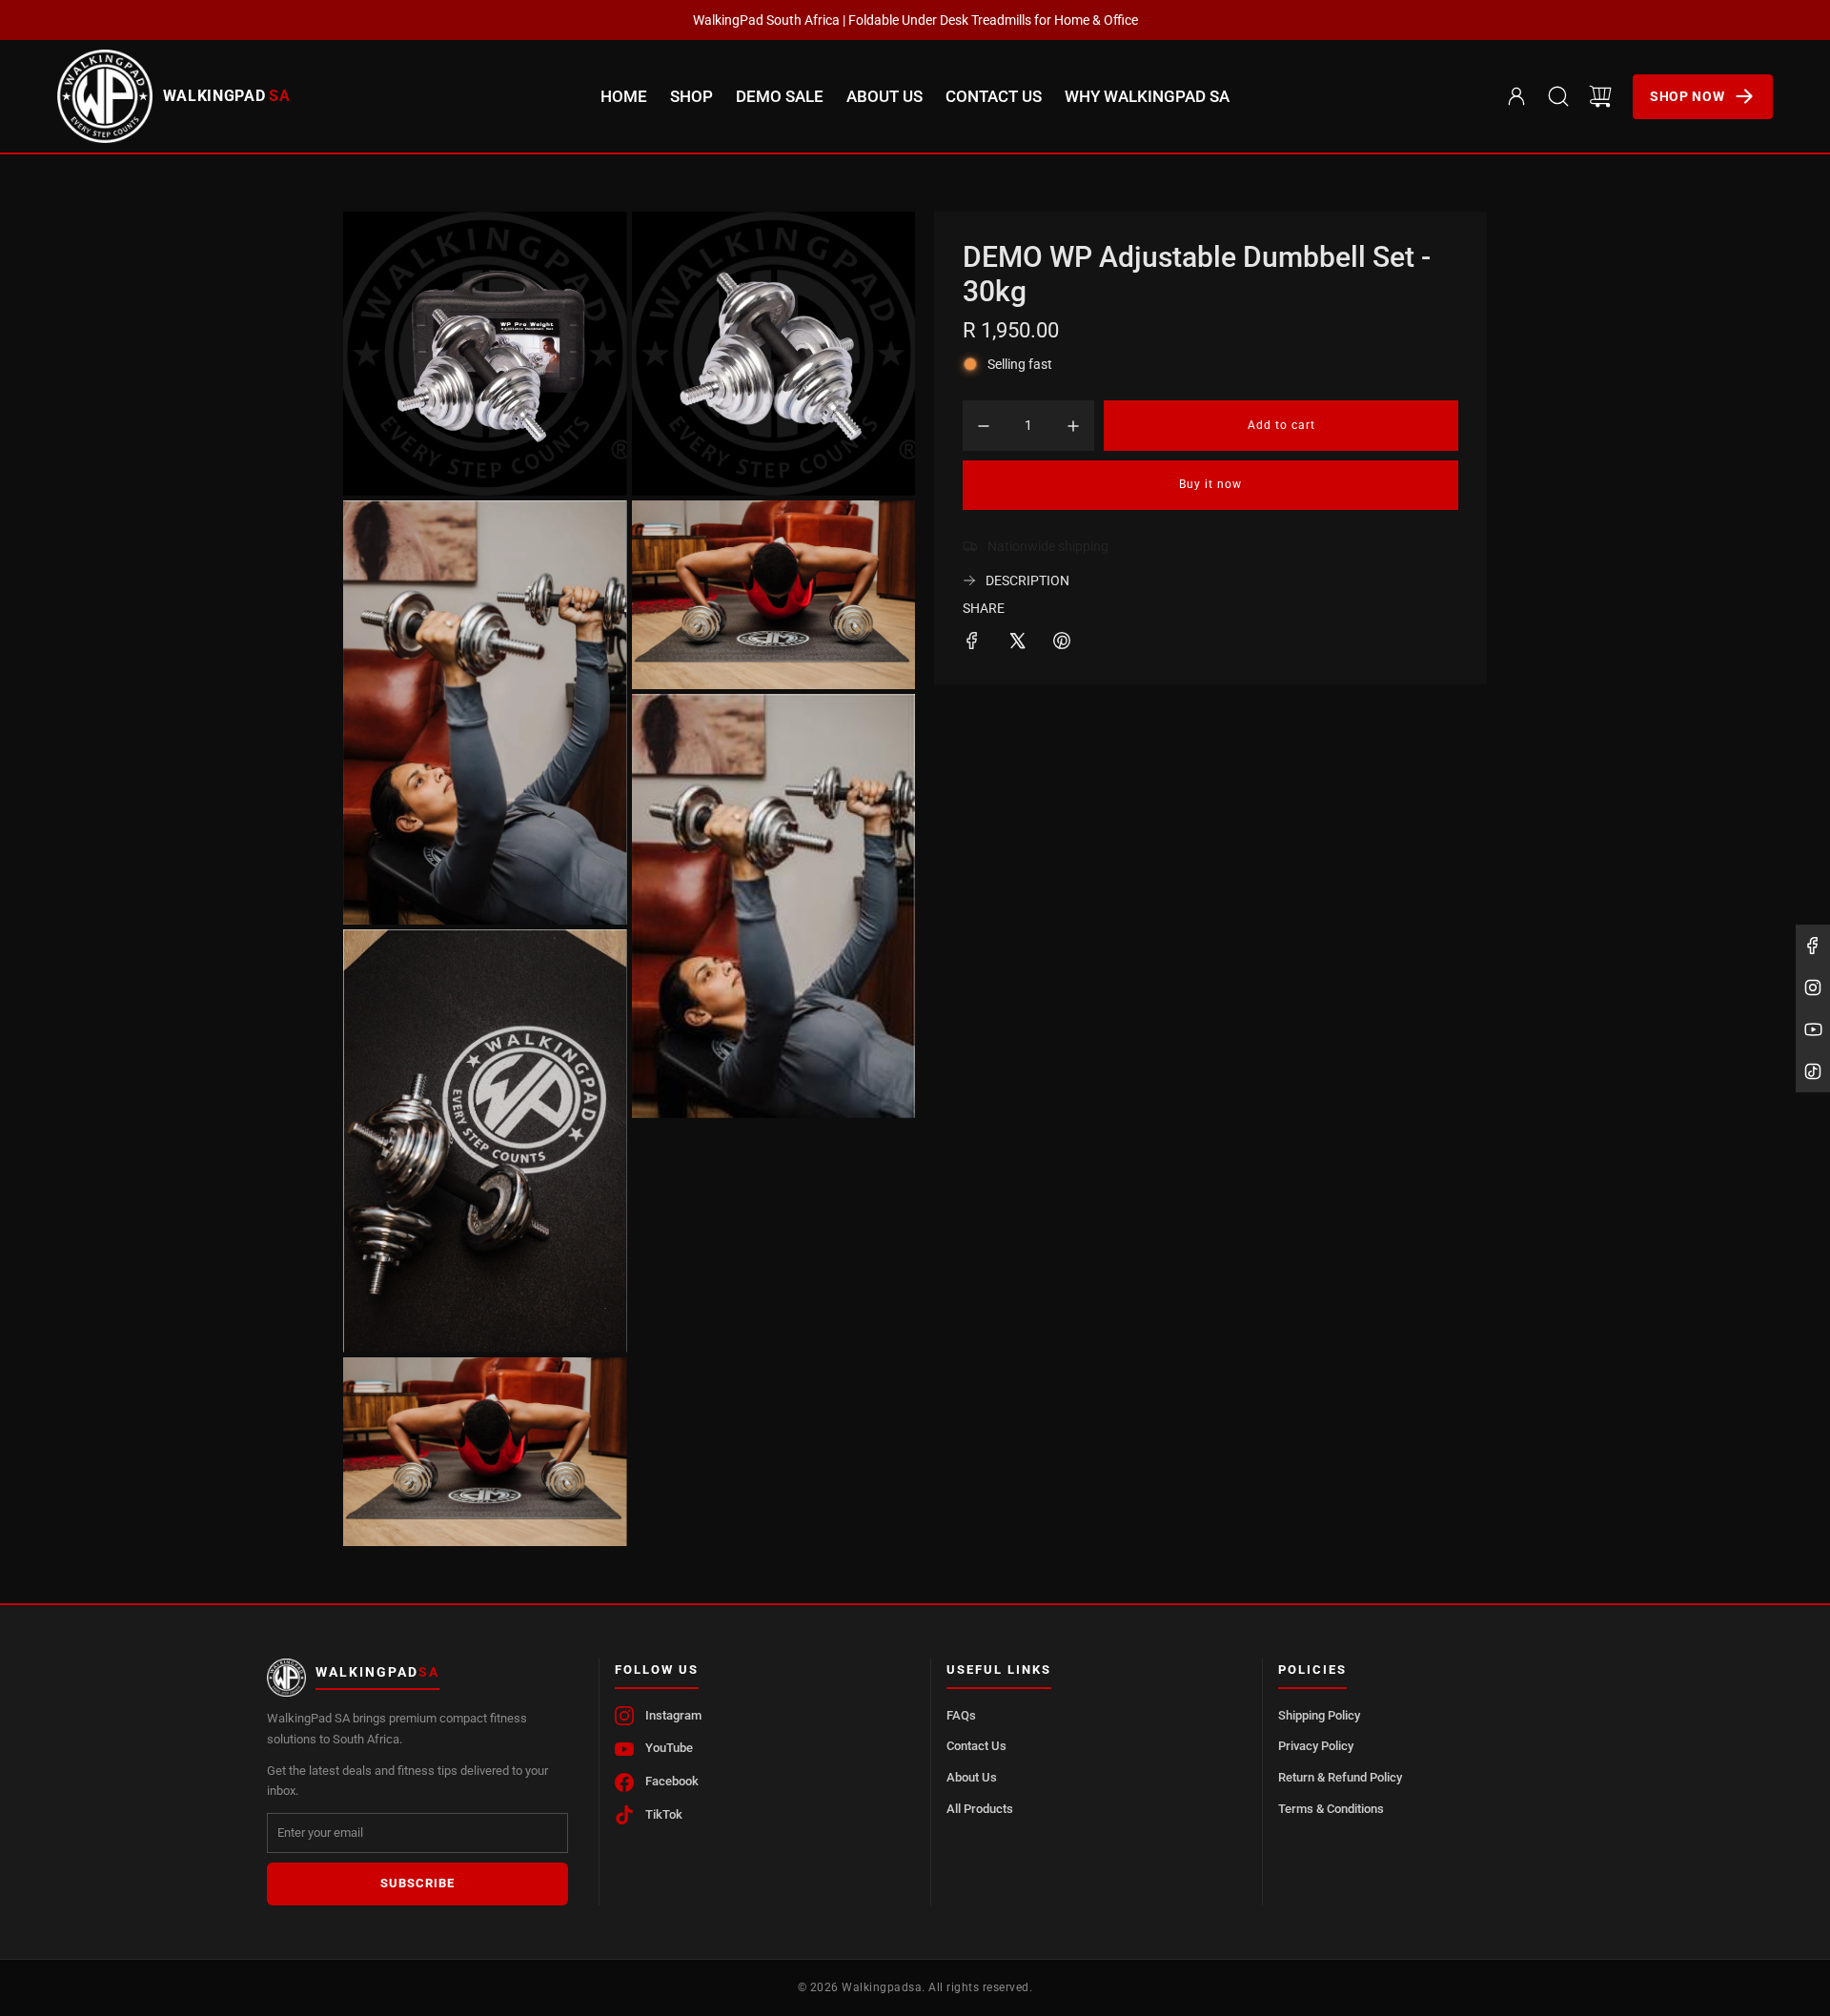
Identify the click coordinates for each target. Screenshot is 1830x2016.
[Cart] (1600, 96)
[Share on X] (1017, 643)
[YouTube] (1813, 1029)
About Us (972, 1777)
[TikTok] (1813, 1071)
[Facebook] (1813, 946)
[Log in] (1516, 96)
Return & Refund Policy (1340, 1777)
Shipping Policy (1319, 1715)
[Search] (1558, 96)
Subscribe (417, 1883)
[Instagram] (1813, 988)
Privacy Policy (1316, 1746)
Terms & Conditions (1331, 1809)
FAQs (961, 1715)
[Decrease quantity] (984, 426)
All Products (980, 1809)
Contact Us (976, 1746)
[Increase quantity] (1073, 426)
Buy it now (1210, 484)
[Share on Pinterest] (1062, 643)
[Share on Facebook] (972, 643)
